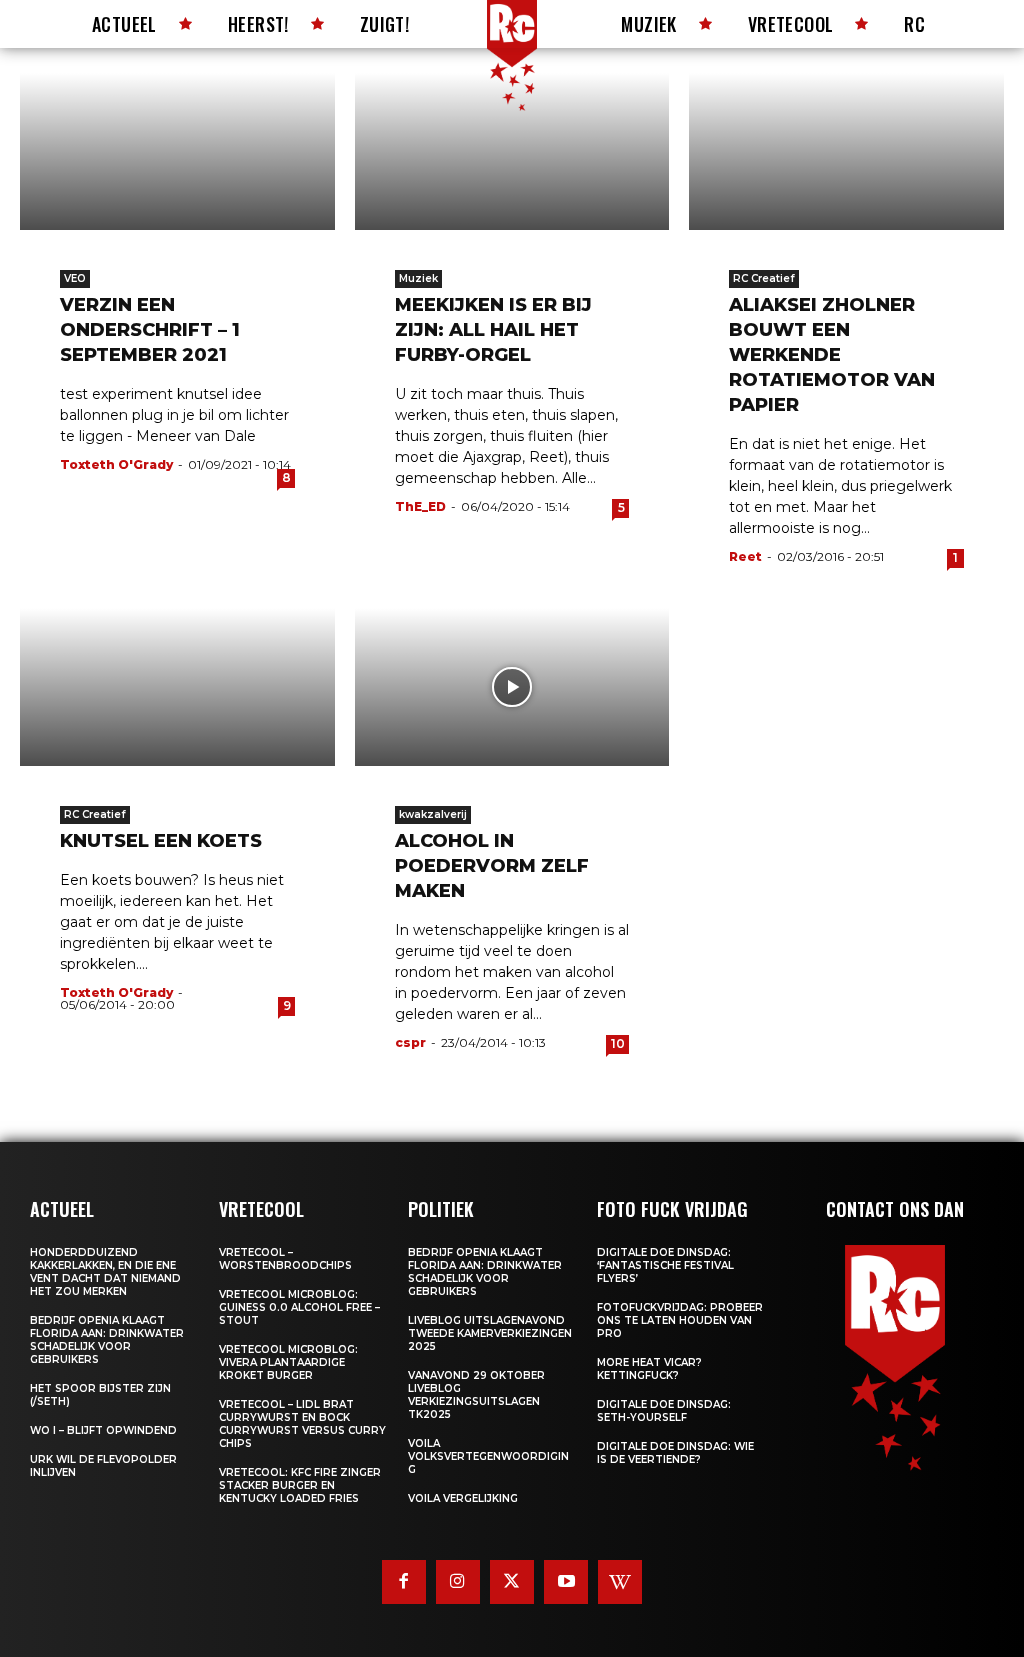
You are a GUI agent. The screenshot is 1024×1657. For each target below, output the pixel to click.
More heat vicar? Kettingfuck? (649, 1369)
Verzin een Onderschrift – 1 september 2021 (150, 330)
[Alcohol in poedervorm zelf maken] (512, 686)
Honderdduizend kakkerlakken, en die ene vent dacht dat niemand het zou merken (105, 1272)
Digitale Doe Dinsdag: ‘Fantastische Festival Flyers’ (665, 1265)
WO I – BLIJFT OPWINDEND (103, 1430)
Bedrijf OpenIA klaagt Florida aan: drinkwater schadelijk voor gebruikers (107, 1340)
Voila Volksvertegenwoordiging (488, 1456)
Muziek (418, 278)
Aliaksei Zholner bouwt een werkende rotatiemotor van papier (832, 355)
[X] (512, 1582)
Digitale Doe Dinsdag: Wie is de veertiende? (675, 1453)
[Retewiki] (620, 1582)
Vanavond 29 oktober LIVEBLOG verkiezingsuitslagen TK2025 (476, 1395)
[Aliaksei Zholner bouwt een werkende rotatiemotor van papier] (846, 151)
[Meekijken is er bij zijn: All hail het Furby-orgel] (512, 151)
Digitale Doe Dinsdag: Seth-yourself (664, 1411)
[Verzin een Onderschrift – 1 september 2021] (177, 151)
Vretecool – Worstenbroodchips (285, 1259)
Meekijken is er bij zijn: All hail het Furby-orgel (493, 330)
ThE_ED (420, 506)
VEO (75, 278)
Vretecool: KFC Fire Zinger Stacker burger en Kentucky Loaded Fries (300, 1485)
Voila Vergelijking (463, 1498)
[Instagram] (458, 1582)
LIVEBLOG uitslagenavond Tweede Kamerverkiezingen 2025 (490, 1333)
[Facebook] (404, 1582)
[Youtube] (566, 1582)
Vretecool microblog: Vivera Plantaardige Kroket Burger (288, 1362)
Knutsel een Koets (161, 841)
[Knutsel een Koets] (177, 686)
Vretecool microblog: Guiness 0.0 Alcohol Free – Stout (299, 1307)
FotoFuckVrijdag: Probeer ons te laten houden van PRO (680, 1320)
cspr (410, 1042)
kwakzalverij (433, 814)
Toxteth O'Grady (116, 464)
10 (618, 1043)
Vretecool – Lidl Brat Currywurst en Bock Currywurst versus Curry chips (302, 1424)
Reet (745, 556)
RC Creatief (764, 278)
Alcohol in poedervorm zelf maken (492, 866)
